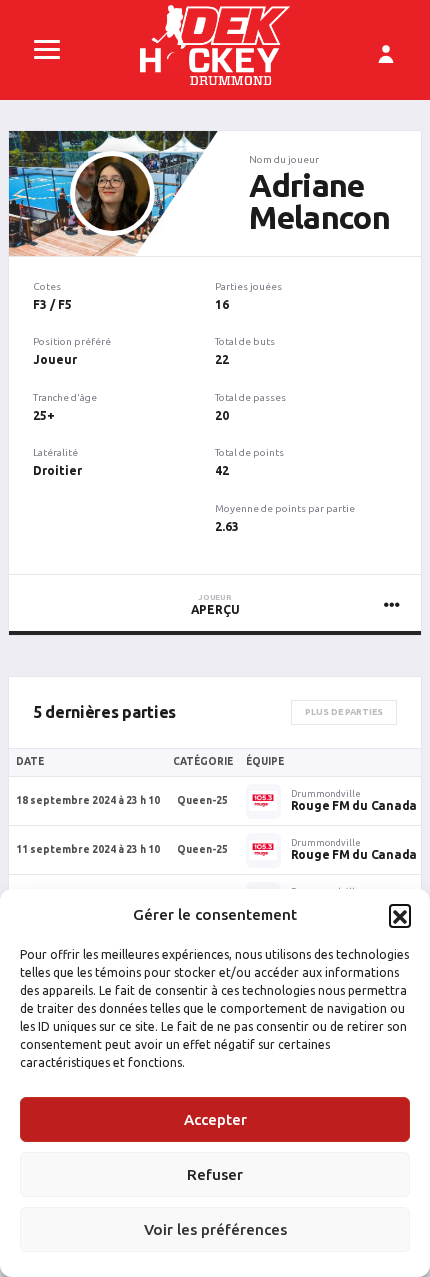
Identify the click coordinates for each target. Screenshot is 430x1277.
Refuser (215, 1174)
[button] (400, 915)
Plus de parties (344, 712)
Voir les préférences (215, 1229)
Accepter (215, 1119)
